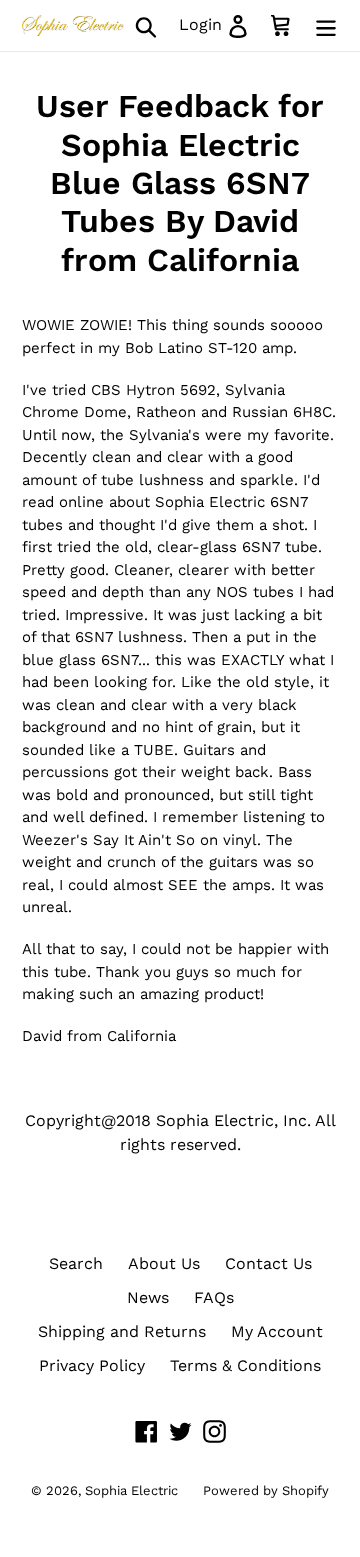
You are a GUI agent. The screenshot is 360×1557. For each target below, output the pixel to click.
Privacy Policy (92, 1365)
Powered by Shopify (266, 1490)
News (148, 1297)
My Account (277, 1331)
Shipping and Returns (122, 1331)
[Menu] (326, 25)
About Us (164, 1263)
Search (76, 1263)
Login (219, 24)
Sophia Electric (131, 1490)
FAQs (214, 1297)
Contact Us (268, 1263)
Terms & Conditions (245, 1365)
